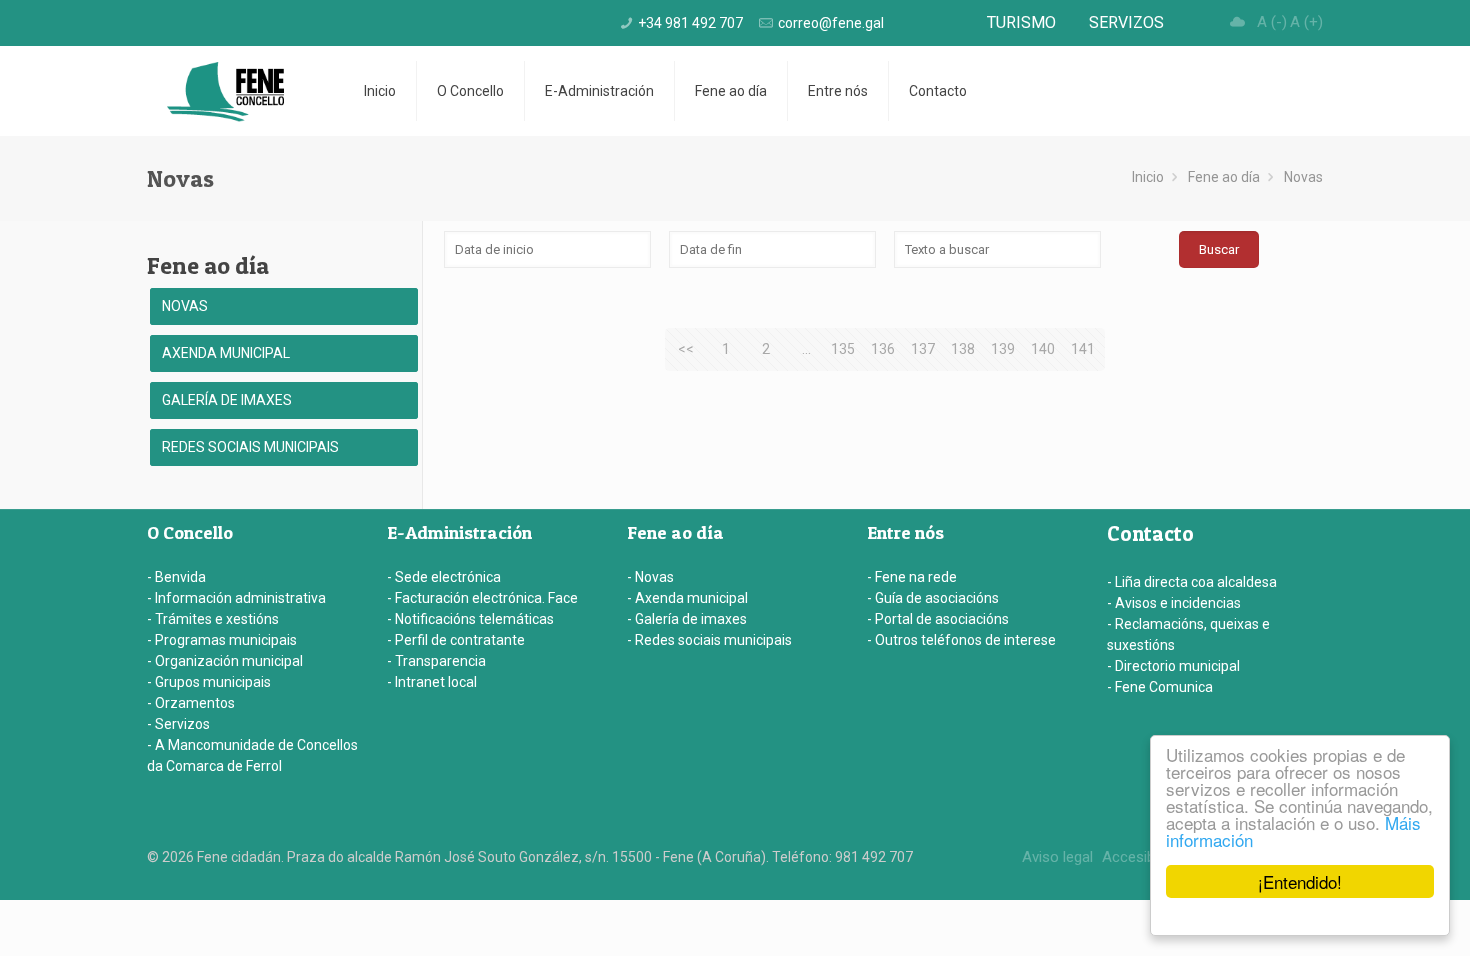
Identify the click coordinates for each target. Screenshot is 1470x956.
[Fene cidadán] (225, 91)
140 (1043, 349)
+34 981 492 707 (690, 23)
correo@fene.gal (831, 23)
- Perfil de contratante (456, 640)
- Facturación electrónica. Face (482, 598)
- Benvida (176, 577)
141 (1083, 349)
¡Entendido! (1300, 881)
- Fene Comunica (1160, 687)
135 (843, 349)
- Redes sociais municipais (709, 640)
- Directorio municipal (1173, 666)
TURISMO (1021, 22)
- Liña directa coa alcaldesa (1192, 582)
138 (963, 349)
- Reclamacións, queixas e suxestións (1188, 634)
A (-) (1272, 22)
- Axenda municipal (687, 598)
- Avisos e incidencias (1174, 603)
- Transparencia (436, 661)
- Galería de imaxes (687, 619)
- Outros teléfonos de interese (961, 640)
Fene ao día (1224, 177)
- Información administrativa (236, 598)
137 (923, 349)
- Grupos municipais (209, 682)
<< (686, 349)
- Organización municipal (225, 661)
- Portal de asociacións (938, 619)
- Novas (650, 577)
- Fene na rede (912, 577)
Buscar (1219, 249)
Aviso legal (1057, 857)
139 (1003, 349)
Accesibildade (1147, 857)
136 (883, 349)
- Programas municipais (222, 640)
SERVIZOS (1126, 22)
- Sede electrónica (444, 577)
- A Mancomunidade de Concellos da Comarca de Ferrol (252, 755)
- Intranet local (432, 682)
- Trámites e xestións (213, 619)
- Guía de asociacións (933, 598)
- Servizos (178, 724)
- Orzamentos (191, 703)
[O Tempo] (1238, 22)
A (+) (1306, 22)
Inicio (1148, 177)
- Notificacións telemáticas (470, 619)
